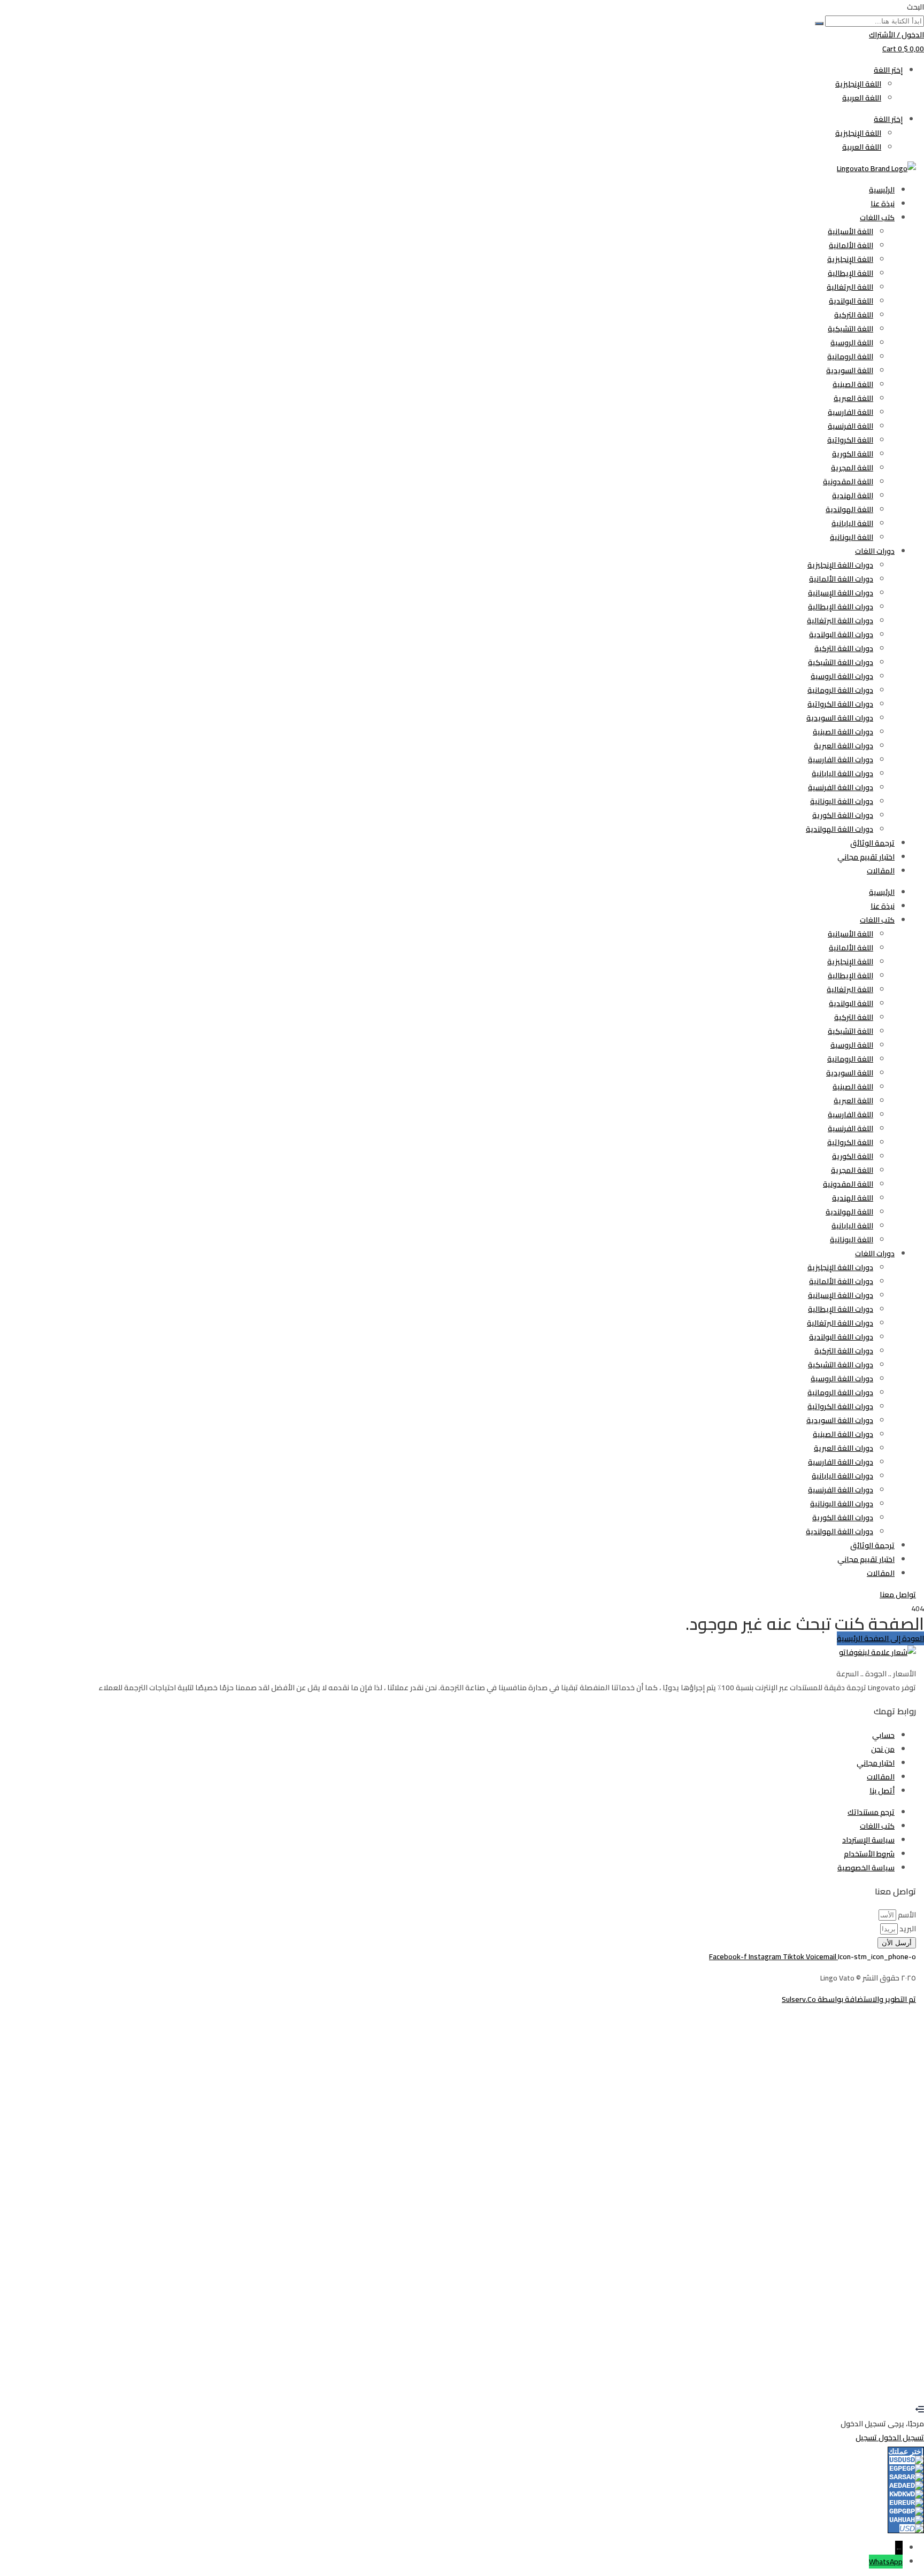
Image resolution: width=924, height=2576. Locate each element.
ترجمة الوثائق (872, 843)
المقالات (881, 871)
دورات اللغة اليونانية (842, 801)
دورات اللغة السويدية (840, 718)
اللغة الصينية (853, 384)
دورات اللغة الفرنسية (841, 787)
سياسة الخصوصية (682, 2257)
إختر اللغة (888, 70)
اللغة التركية (854, 315)
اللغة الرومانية (850, 357)
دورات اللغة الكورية (843, 815)
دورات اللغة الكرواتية (840, 704)
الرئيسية (882, 190)
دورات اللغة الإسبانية (841, 593)
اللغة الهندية (853, 496)
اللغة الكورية (853, 454)
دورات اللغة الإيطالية (841, 607)
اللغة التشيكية (850, 329)
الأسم (906, 1915)
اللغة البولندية (851, 301)
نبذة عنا (883, 204)
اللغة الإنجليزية (858, 84)
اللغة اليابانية (852, 523)
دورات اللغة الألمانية (841, 579)
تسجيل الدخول (830, 2382)
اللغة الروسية (852, 343)
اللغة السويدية (850, 370)
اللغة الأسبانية (850, 231)
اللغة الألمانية (851, 245)
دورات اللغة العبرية (844, 746)
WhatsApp (886, 2562)
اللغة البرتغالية (850, 287)
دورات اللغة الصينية (843, 732)
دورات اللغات (875, 551)
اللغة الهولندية (849, 509)
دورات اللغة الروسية (842, 676)
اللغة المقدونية (848, 482)
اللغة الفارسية (850, 412)
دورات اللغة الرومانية (840, 690)
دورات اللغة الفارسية (841, 760)
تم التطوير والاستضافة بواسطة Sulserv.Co (849, 1999)
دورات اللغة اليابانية (842, 773)
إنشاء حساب (873, 2382)
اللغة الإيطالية (850, 273)
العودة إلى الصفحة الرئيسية (880, 1638)
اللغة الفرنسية (850, 426)
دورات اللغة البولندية (841, 635)
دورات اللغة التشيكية (841, 662)
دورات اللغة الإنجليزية (840, 565)
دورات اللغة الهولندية (840, 829)
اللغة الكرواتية (850, 440)
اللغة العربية (862, 98)
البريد (907, 1929)
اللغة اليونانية (852, 537)
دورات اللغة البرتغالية (840, 621)
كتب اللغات (877, 218)
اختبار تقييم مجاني (866, 857)
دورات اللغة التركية (844, 648)
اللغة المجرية (852, 468)
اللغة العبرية (853, 398)
